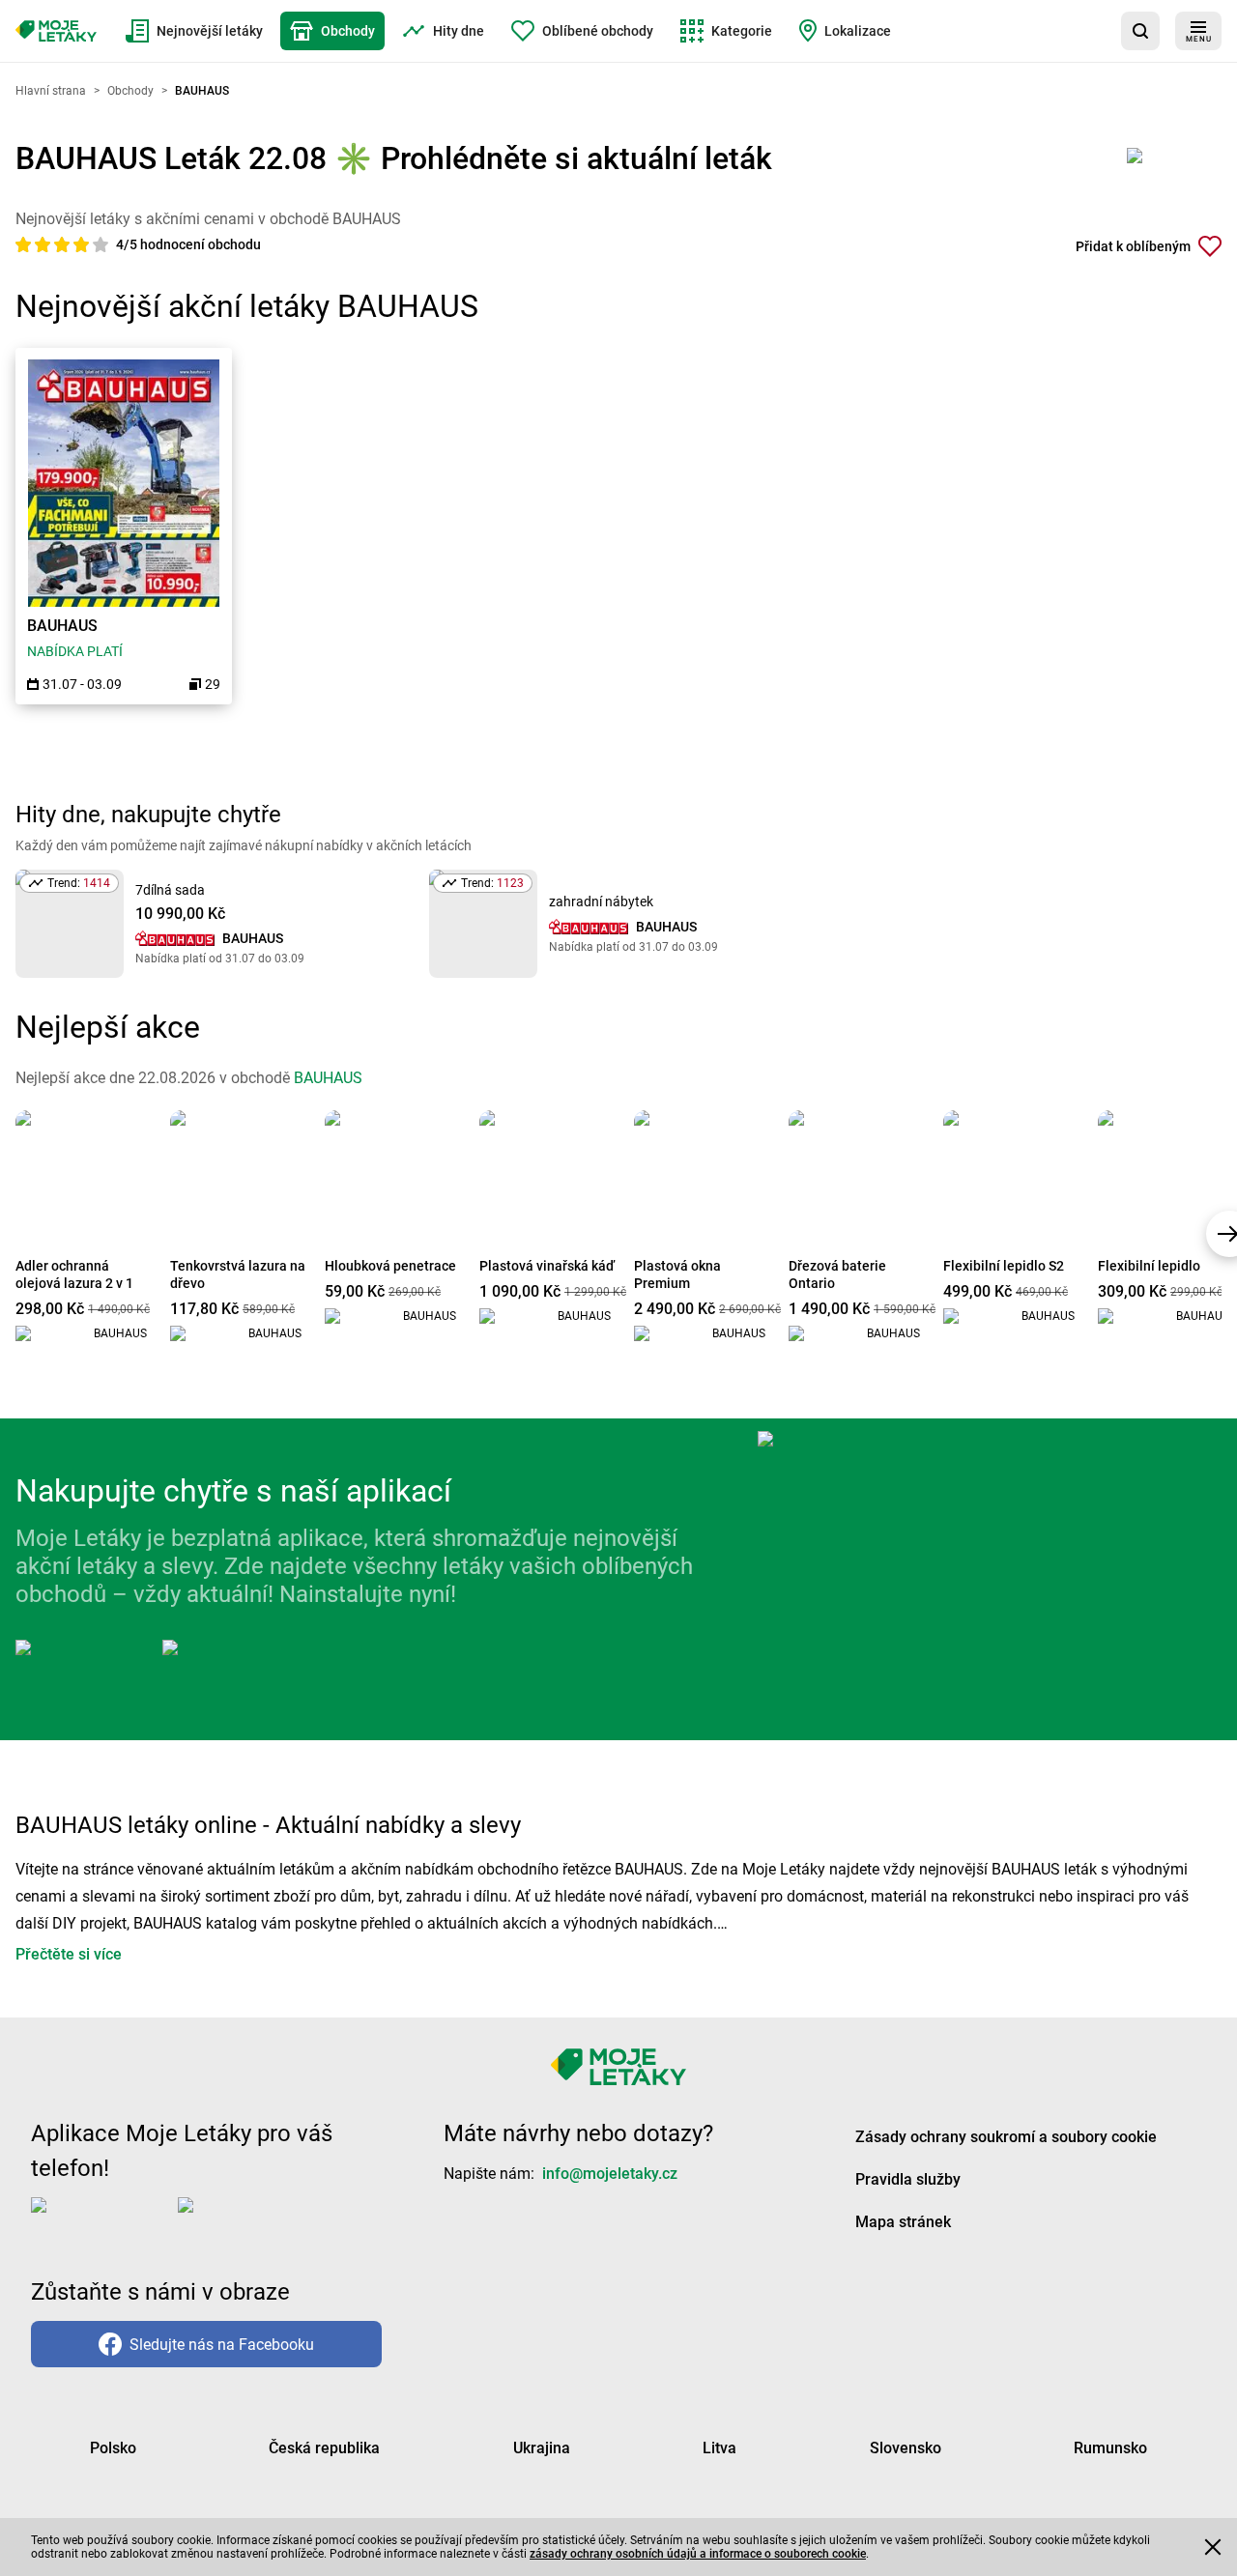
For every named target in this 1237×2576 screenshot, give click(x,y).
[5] (101, 244)
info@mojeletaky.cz (610, 2174)
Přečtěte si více (69, 1954)
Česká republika (324, 2448)
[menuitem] (194, 31)
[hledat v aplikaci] (1140, 31)
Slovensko (906, 2448)
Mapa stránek (903, 2222)
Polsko (113, 2448)
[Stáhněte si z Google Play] (240, 1663)
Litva (719, 2448)
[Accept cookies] (1213, 2547)
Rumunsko (1110, 2448)
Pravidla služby (908, 2179)
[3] (64, 244)
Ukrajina (542, 2448)
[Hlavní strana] (56, 31)
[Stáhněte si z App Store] (85, 1663)
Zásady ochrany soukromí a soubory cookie (1006, 2137)
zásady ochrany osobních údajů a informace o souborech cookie (698, 2554)
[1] (25, 244)
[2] (44, 244)
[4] (83, 244)
